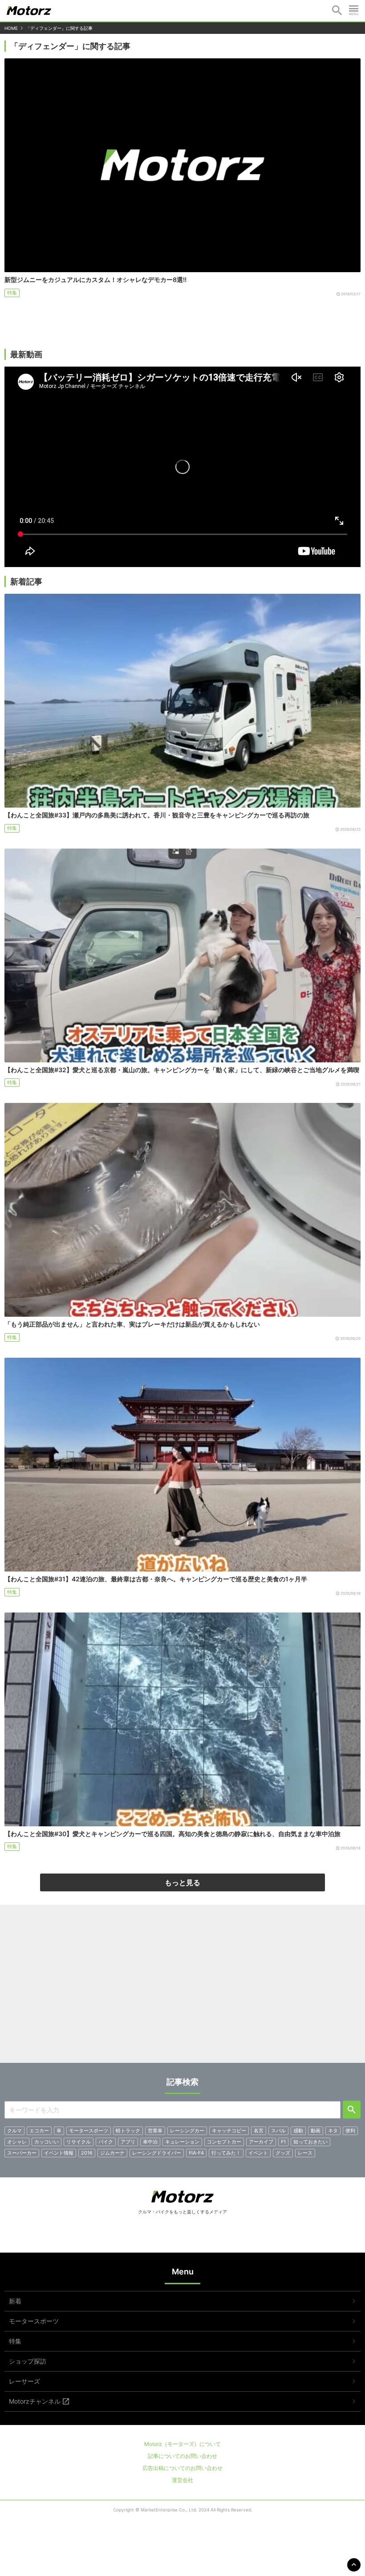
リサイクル (79, 2142)
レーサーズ (24, 2381)
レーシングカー (187, 2131)
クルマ (14, 2131)
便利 (350, 2131)
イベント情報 (59, 2153)
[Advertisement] (182, 1987)
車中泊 (150, 2142)
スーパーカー (22, 2153)
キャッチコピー (229, 2131)
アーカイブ (261, 2142)
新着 (15, 2301)
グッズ (283, 2153)
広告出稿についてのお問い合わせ (182, 2468)
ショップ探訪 (28, 2361)
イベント (258, 2153)
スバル (278, 2131)
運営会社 (182, 2480)
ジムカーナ (112, 2153)
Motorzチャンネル (35, 2401)
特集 (12, 293)
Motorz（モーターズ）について (182, 2444)
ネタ (333, 2131)
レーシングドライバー (157, 2153)
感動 (298, 2131)
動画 (316, 2131)
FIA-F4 (196, 2153)
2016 (87, 2153)
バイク (106, 2142)
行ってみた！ (226, 2153)
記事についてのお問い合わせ (182, 2456)
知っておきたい (310, 2142)
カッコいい (47, 2142)
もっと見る (182, 1882)
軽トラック (128, 2131)
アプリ (128, 2142)
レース (305, 2153)
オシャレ (17, 2142)
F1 (283, 2142)
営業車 (155, 2131)
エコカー (39, 2131)
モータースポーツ (89, 2131)
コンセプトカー (224, 2142)
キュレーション (182, 2142)
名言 (259, 2131)
